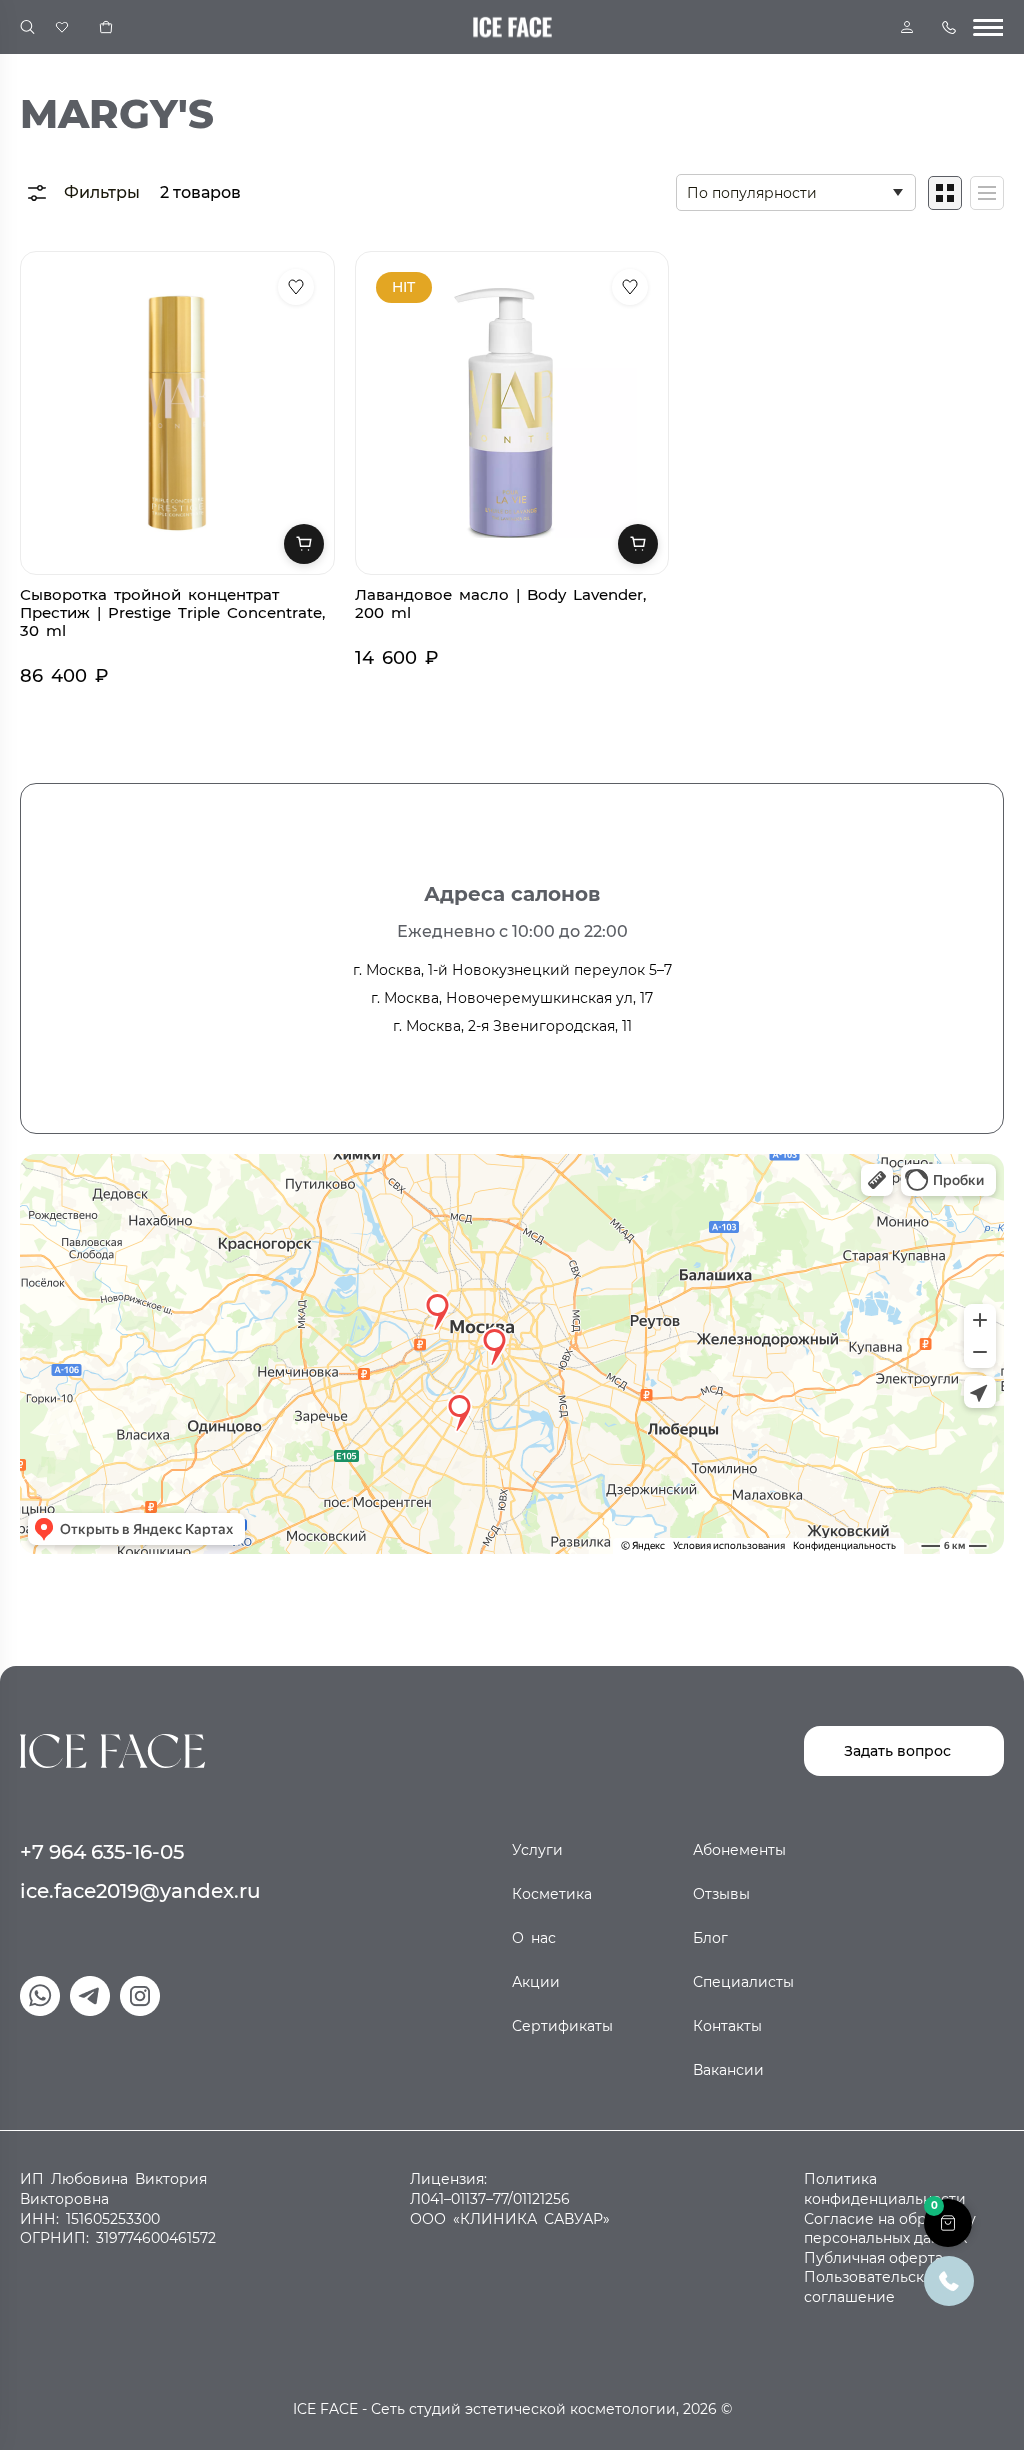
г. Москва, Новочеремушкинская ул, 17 (512, 998)
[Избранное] (62, 27)
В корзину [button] (304, 544)
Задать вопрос (897, 1751)
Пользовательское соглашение (873, 2287)
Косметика (552, 1894)
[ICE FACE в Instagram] (140, 1996)
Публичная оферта (873, 2258)
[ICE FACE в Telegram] (90, 1996)
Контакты (727, 2026)
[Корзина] (106, 27)
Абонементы (739, 1850)
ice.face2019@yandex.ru (140, 1891)
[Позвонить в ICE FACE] (949, 2279)
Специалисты (743, 1982)
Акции (536, 1982)
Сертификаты (562, 2026)
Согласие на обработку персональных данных (890, 2229)
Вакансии (728, 2070)
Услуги (537, 1850)
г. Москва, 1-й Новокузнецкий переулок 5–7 (512, 970)
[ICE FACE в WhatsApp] (40, 1996)
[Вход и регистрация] (907, 27)
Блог (710, 1938)
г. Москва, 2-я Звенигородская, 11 (512, 1026)
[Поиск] (27, 27)
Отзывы (721, 1894)
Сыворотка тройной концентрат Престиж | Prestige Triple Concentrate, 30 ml (172, 612)
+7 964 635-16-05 (102, 1852)
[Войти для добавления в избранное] (296, 287)
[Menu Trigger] (988, 27)
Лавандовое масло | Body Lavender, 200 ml (500, 603)
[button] (948, 2223)
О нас (534, 1938)
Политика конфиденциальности (885, 2189)
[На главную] (112, 1750)
